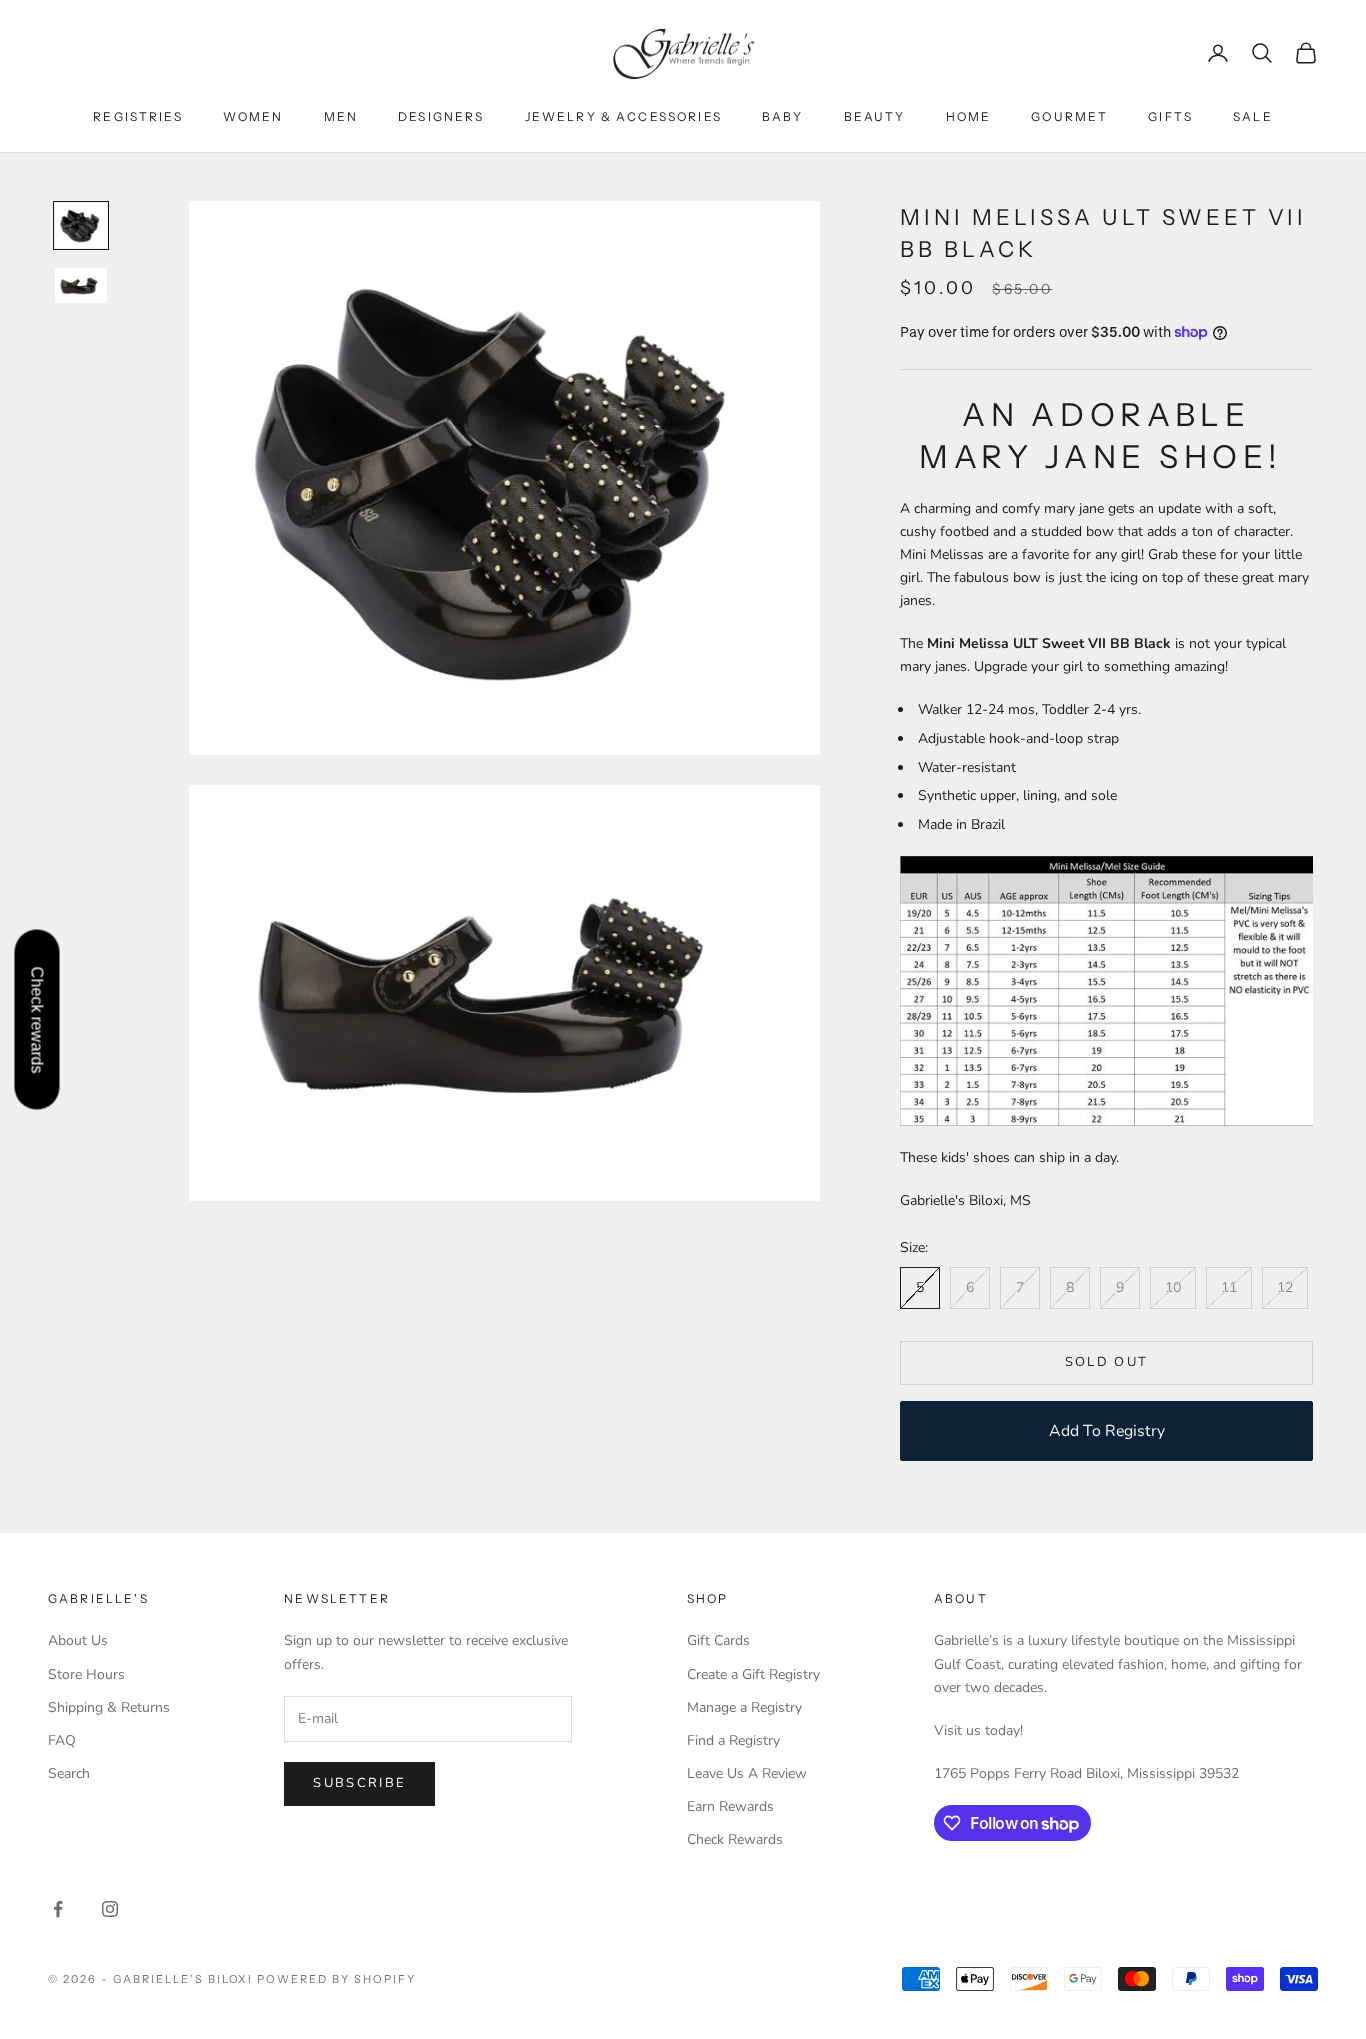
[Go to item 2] (81, 285)
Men (341, 116)
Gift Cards (718, 1640)
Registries (138, 116)
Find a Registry (733, 1740)
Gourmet (1069, 116)
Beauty (875, 116)
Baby (783, 116)
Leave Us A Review (747, 1773)
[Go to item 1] (81, 226)
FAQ (62, 1740)
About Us (78, 1640)
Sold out (1107, 1362)
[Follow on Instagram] (110, 1909)
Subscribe (359, 1783)
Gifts (1170, 116)
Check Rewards (735, 1839)
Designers (441, 116)
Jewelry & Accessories (623, 116)
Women (253, 116)
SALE (1253, 116)
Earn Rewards (730, 1806)
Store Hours (86, 1674)
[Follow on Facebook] (58, 1909)
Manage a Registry (744, 1707)
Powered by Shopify (336, 1979)
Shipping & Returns (109, 1707)
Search (69, 1773)
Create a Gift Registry (753, 1674)
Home (969, 116)
